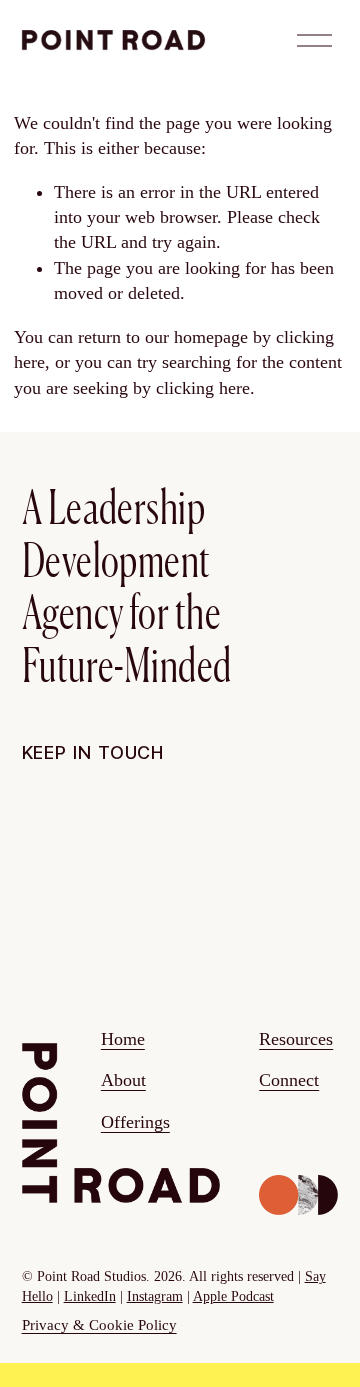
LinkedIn (90, 1296)
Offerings (135, 1122)
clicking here (203, 388)
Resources (296, 1039)
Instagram (155, 1296)
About (123, 1080)
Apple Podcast (233, 1296)
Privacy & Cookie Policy (99, 1325)
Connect (289, 1080)
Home (123, 1039)
